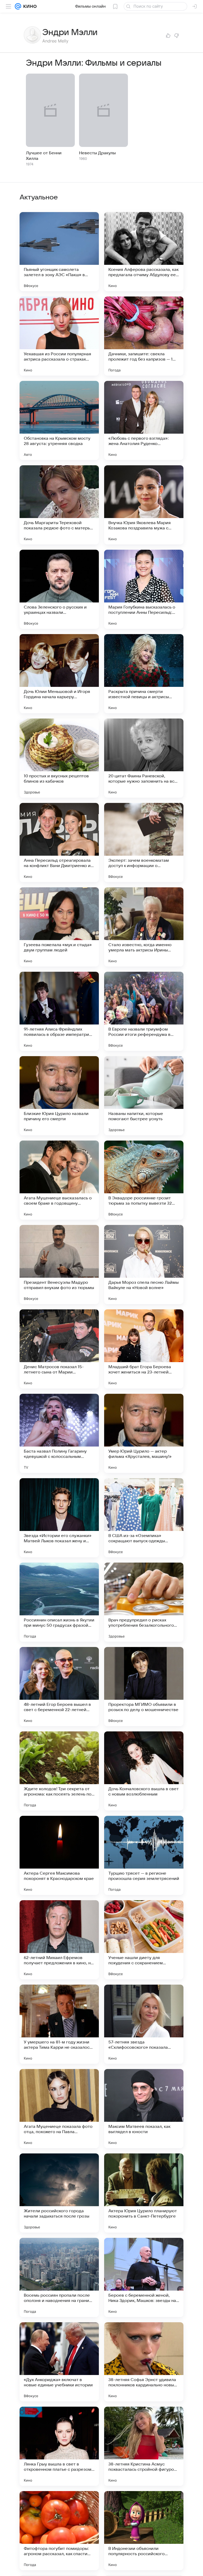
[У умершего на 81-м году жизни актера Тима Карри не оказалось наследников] (59, 2024)
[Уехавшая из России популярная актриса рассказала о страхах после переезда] (59, 336)
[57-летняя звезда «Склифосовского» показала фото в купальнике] (144, 2024)
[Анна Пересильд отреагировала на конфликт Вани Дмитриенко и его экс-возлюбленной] (59, 842)
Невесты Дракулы (97, 153)
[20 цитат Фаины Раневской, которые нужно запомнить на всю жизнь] (144, 758)
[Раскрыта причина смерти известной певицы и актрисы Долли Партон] (144, 674)
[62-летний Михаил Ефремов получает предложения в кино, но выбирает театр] (59, 1940)
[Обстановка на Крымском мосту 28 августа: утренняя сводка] (59, 420)
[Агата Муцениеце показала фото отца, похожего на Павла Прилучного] (59, 2109)
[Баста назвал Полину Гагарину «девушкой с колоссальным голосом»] (59, 1433)
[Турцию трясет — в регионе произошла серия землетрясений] (144, 1855)
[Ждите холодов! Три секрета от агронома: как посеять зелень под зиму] (59, 1771)
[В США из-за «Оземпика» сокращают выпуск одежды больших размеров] (144, 1518)
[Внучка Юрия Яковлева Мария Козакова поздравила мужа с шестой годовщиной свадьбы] (144, 505)
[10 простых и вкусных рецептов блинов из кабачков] (59, 758)
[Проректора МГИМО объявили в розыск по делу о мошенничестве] (144, 1687)
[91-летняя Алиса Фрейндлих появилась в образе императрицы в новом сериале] (59, 1011)
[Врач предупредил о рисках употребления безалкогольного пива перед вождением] (144, 1602)
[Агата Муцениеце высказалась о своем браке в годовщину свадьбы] (59, 1180)
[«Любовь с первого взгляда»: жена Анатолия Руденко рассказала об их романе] (144, 420)
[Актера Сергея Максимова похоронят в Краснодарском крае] (59, 1855)
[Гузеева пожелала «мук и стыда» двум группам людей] (59, 927)
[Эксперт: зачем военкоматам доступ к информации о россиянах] (144, 842)
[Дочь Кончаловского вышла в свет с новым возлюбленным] (144, 1771)
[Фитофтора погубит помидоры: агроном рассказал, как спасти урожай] (59, 2531)
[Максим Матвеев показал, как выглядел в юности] (144, 2109)
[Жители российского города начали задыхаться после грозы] (59, 2193)
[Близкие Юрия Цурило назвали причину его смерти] (59, 1096)
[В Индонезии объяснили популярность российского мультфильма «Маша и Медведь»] (144, 2531)
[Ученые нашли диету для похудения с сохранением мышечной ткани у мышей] (144, 1940)
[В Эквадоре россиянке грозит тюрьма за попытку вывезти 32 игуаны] (144, 1180)
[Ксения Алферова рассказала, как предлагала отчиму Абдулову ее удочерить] (144, 252)
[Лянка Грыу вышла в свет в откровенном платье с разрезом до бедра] (59, 2446)
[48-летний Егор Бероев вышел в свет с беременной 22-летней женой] (59, 1687)
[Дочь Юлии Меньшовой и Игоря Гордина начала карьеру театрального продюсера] (59, 674)
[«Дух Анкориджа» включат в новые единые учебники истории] (59, 2362)
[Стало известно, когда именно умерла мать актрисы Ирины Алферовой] (144, 927)
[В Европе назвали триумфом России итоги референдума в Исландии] (144, 1011)
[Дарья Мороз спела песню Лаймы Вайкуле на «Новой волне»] (144, 1265)
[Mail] (18, 6)
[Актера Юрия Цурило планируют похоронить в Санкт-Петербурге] (144, 2193)
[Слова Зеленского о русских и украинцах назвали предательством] (59, 589)
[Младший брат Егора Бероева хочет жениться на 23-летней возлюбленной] (144, 1349)
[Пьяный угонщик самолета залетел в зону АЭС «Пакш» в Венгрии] (59, 252)
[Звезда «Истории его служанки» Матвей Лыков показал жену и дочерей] (59, 1518)
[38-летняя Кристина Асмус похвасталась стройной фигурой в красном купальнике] (144, 2446)
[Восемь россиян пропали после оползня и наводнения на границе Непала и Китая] (59, 2277)
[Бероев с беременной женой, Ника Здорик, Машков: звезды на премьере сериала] (144, 2277)
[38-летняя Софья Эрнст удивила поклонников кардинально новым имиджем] (144, 2362)
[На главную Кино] (29, 6)
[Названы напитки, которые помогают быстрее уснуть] (144, 1096)
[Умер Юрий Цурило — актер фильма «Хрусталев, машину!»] (144, 1433)
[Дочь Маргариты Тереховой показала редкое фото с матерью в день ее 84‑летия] (59, 505)
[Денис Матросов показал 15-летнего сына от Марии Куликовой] (59, 1349)
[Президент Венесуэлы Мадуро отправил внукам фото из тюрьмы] (59, 1265)
